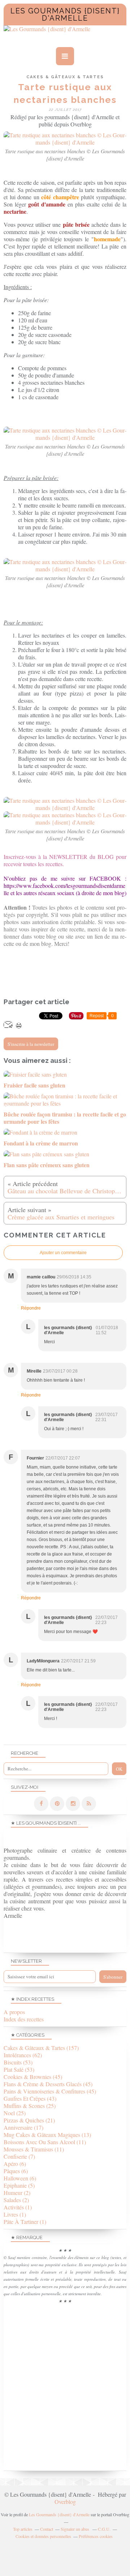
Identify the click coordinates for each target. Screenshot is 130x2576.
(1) (18, 2207)
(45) (33, 2077)
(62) (23, 2055)
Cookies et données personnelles (43, 2536)
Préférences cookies (96, 2536)
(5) (19, 2185)
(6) (15, 2164)
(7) (19, 2156)
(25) (30, 2106)
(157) (41, 2048)
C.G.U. (104, 2529)
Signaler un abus (75, 2529)
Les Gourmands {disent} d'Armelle (65, 14)
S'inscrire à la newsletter (31, 1044)
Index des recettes (24, 2019)
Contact (47, 2529)
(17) (23, 2127)
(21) (29, 2120)
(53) (18, 2062)
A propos (14, 2012)
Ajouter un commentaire (63, 1253)
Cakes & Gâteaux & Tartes (65, 77)
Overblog (65, 2502)
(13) (47, 2135)
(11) (45, 2142)
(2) (17, 2193)
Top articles (23, 2529)
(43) (30, 2098)
